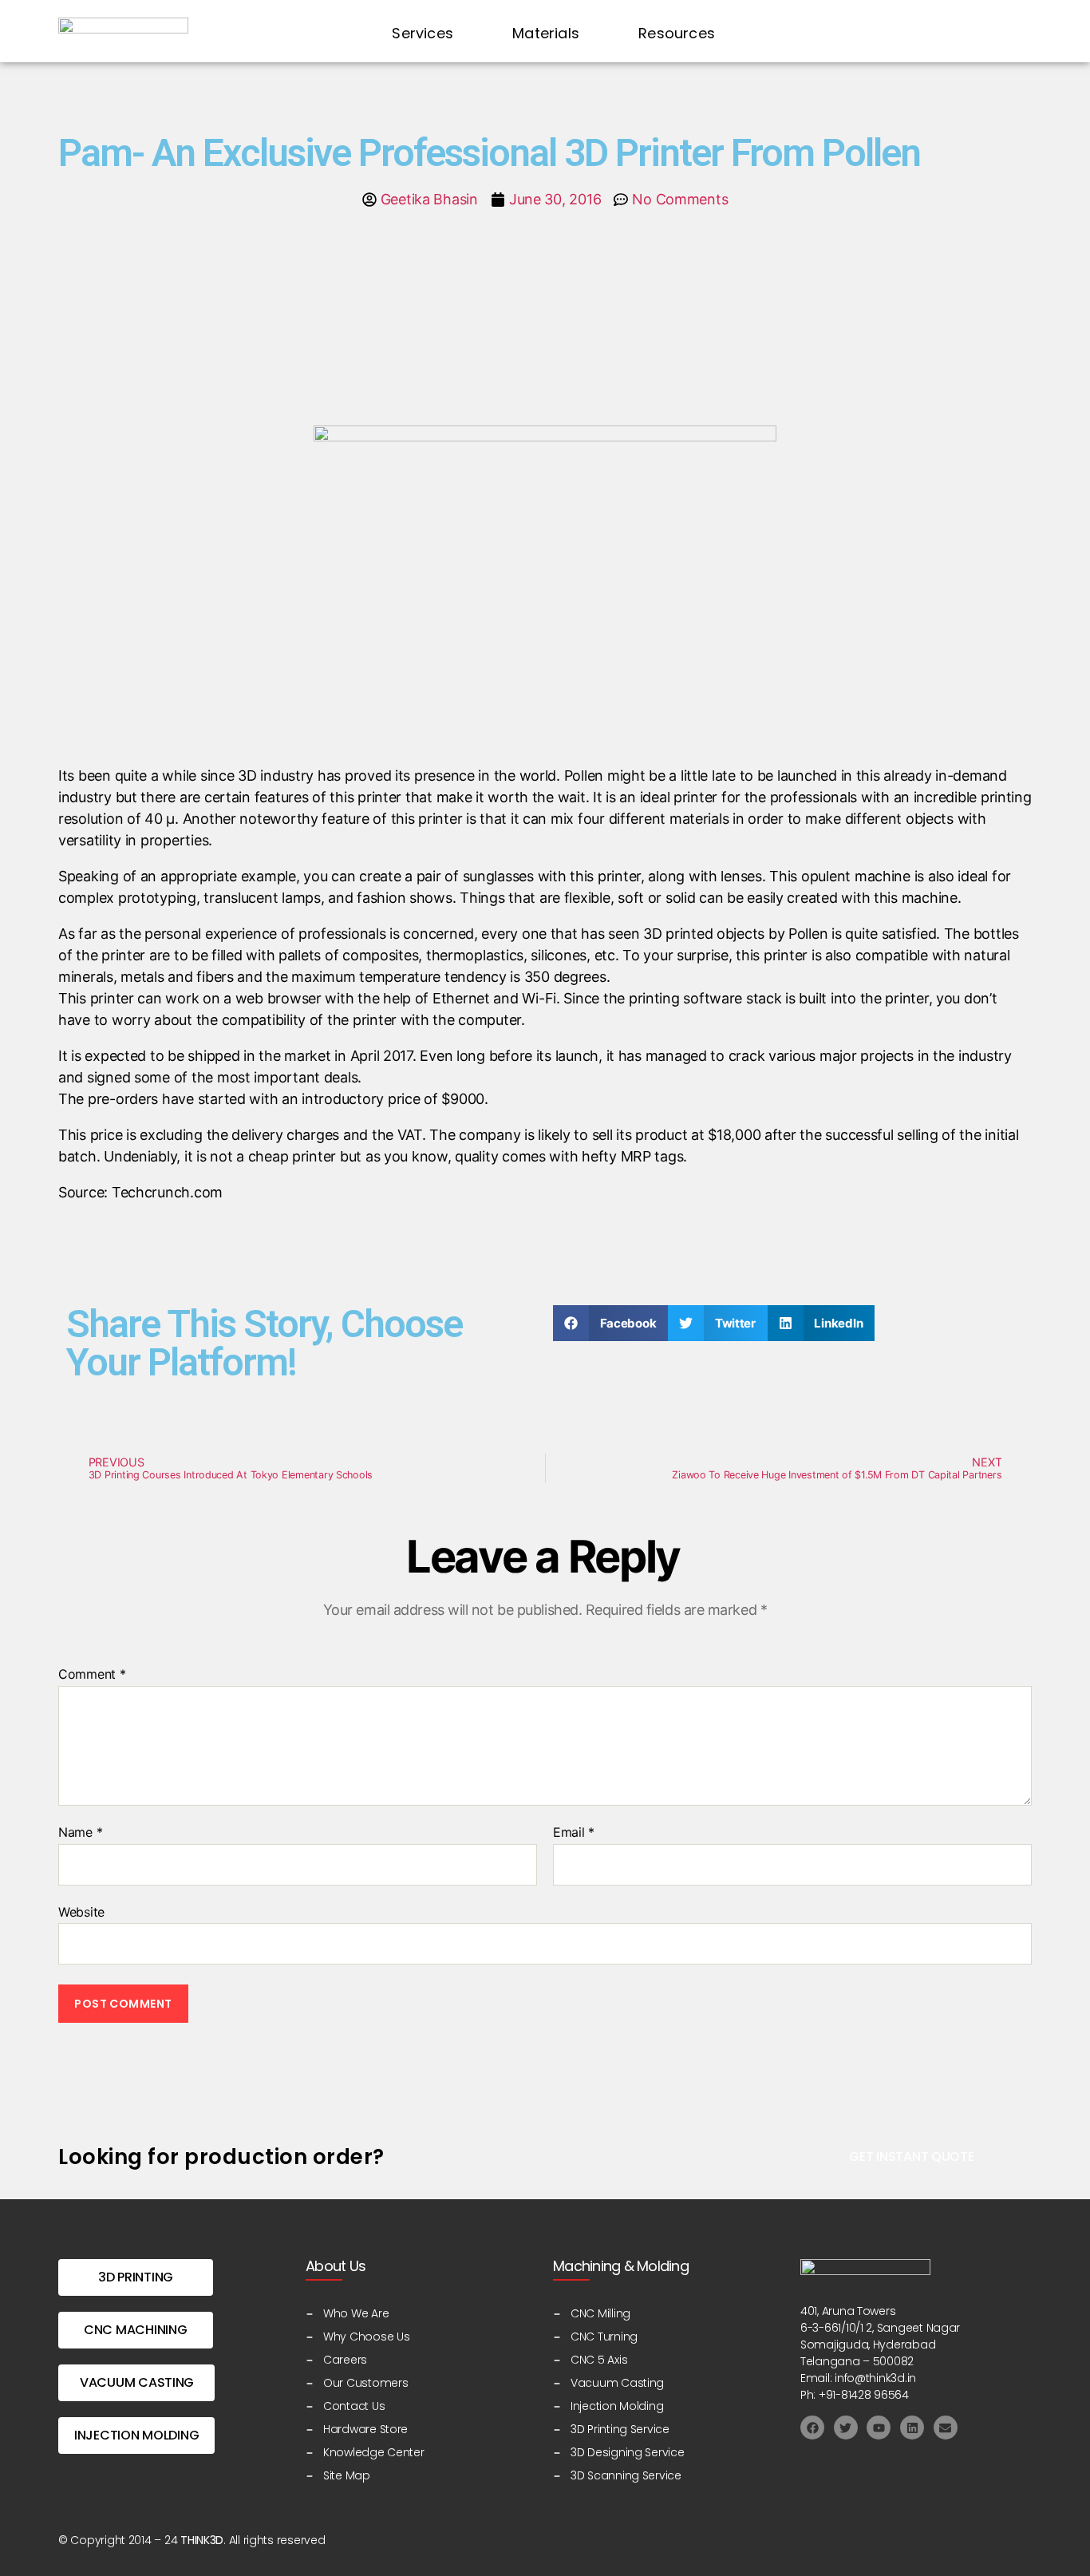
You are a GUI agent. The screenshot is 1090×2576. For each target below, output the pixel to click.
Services (423, 33)
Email (574, 1833)
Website (81, 1911)
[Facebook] (812, 2428)
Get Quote (828, 33)
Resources (677, 33)
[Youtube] (879, 2428)
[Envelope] (946, 2428)
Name (80, 1833)
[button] (610, 1323)
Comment (92, 1675)
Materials (546, 33)
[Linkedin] (912, 2428)
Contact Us (955, 33)
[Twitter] (846, 2428)
